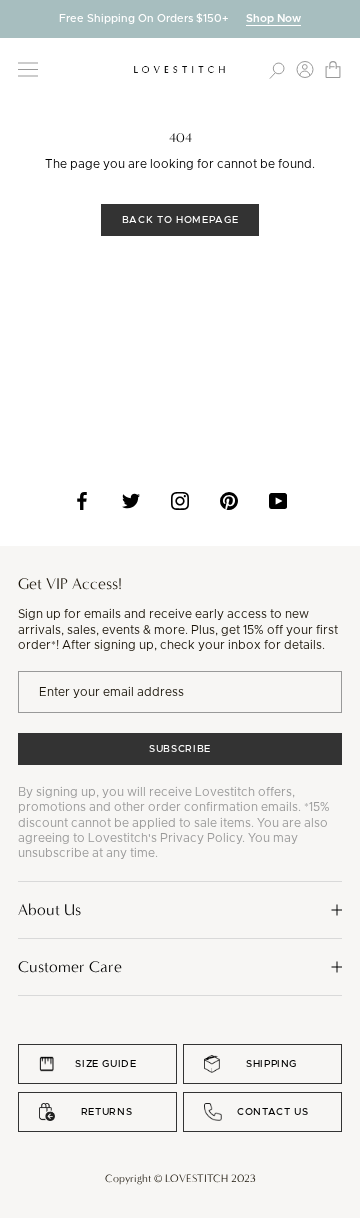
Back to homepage (180, 220)
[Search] (277, 69)
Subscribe (180, 749)
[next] (345, 18)
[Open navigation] (28, 69)
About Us (49, 909)
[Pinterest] (229, 501)
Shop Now (273, 18)
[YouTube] (278, 501)
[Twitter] (131, 501)
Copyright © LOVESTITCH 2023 (180, 1178)
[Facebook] (82, 501)
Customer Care (70, 966)
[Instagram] (180, 501)
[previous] (15, 18)
